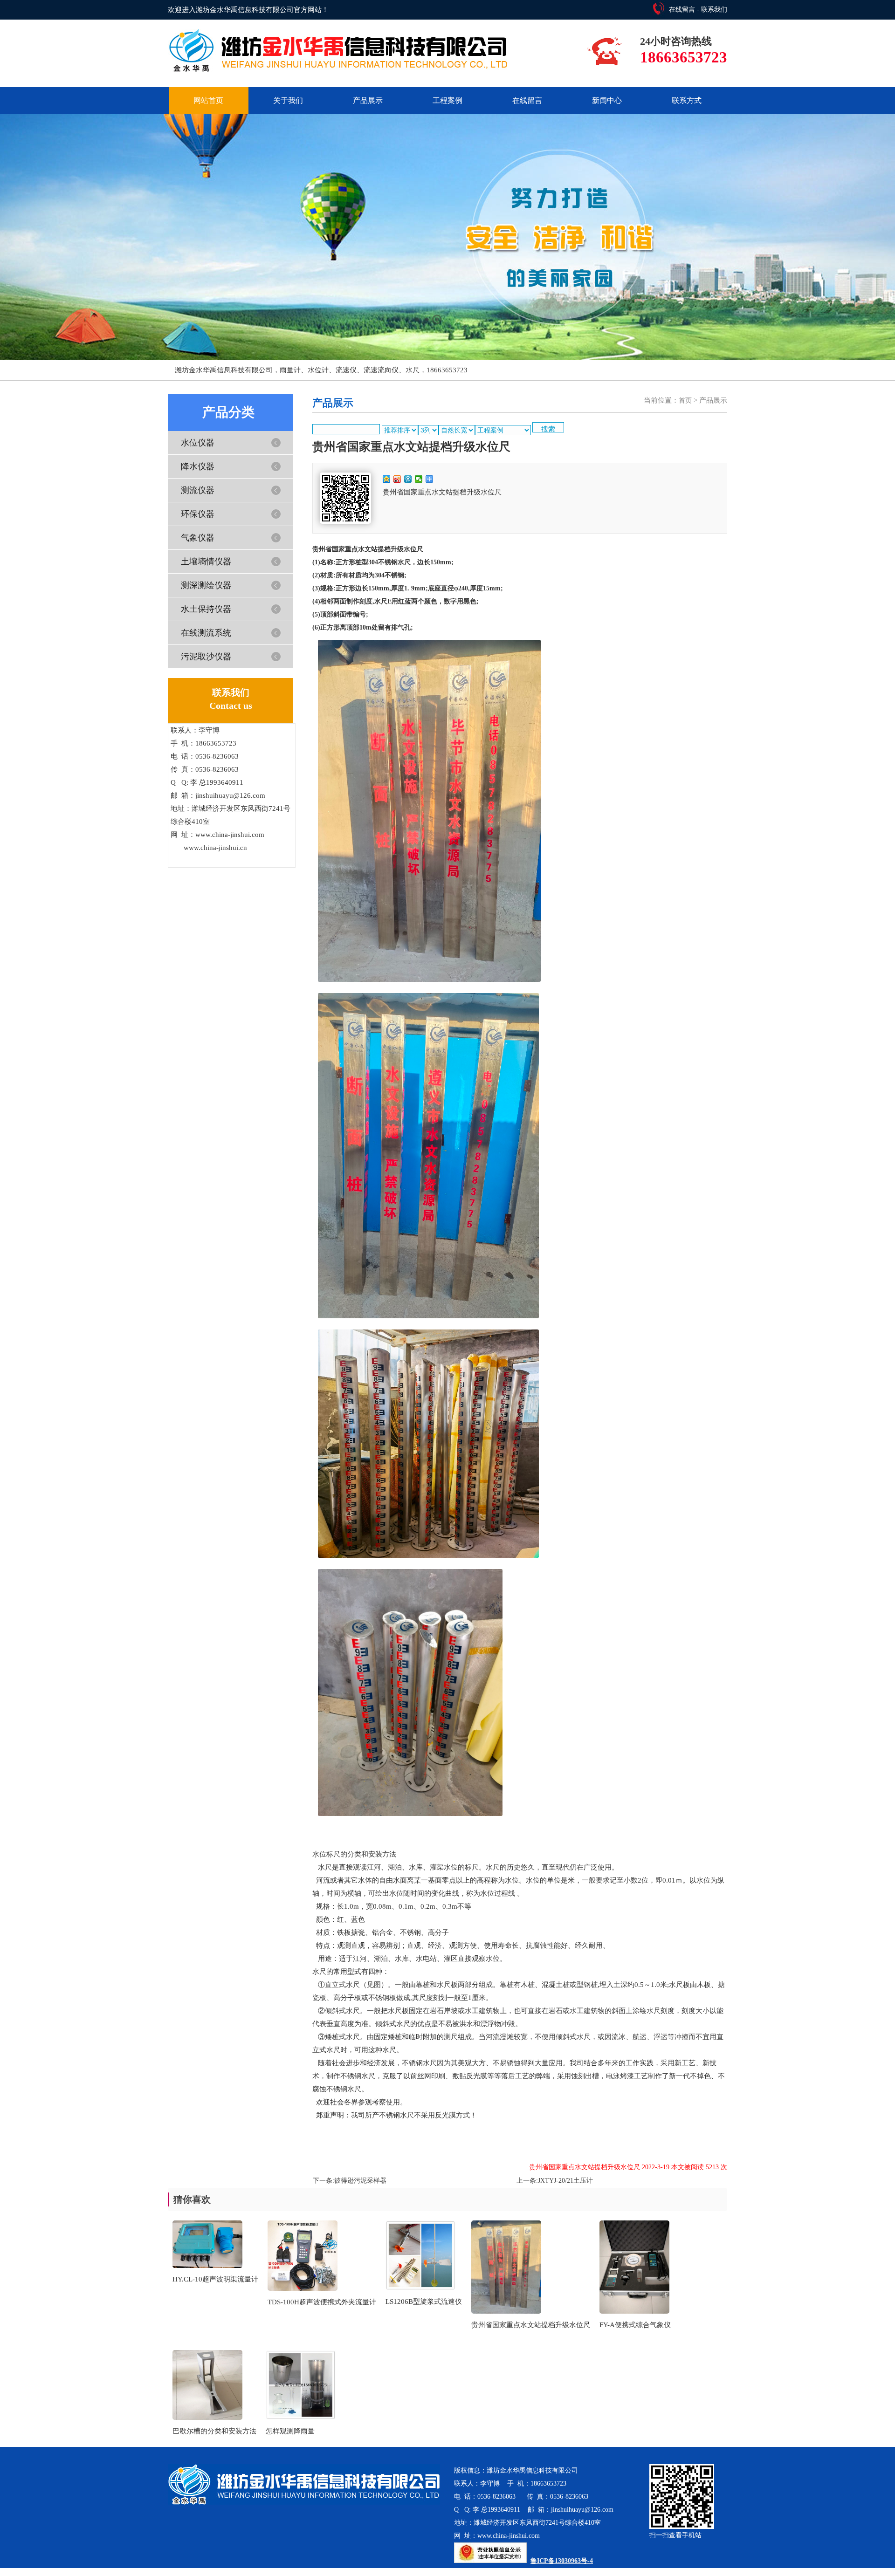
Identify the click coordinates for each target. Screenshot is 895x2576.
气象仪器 (198, 538)
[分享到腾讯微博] (408, 479)
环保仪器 (198, 514)
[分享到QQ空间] (387, 479)
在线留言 (682, 10)
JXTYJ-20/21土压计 (565, 2181)
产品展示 (368, 100)
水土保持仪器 (206, 609)
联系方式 (687, 100)
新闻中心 (607, 100)
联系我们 (714, 10)
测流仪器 (198, 490)
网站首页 (208, 100)
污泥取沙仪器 (206, 657)
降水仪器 (198, 466)
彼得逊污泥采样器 (360, 2181)
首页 (685, 401)
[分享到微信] (419, 479)
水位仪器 (198, 443)
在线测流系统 (206, 633)
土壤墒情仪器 (206, 562)
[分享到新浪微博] (397, 479)
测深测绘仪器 (206, 585)
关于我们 (288, 100)
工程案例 (447, 100)
